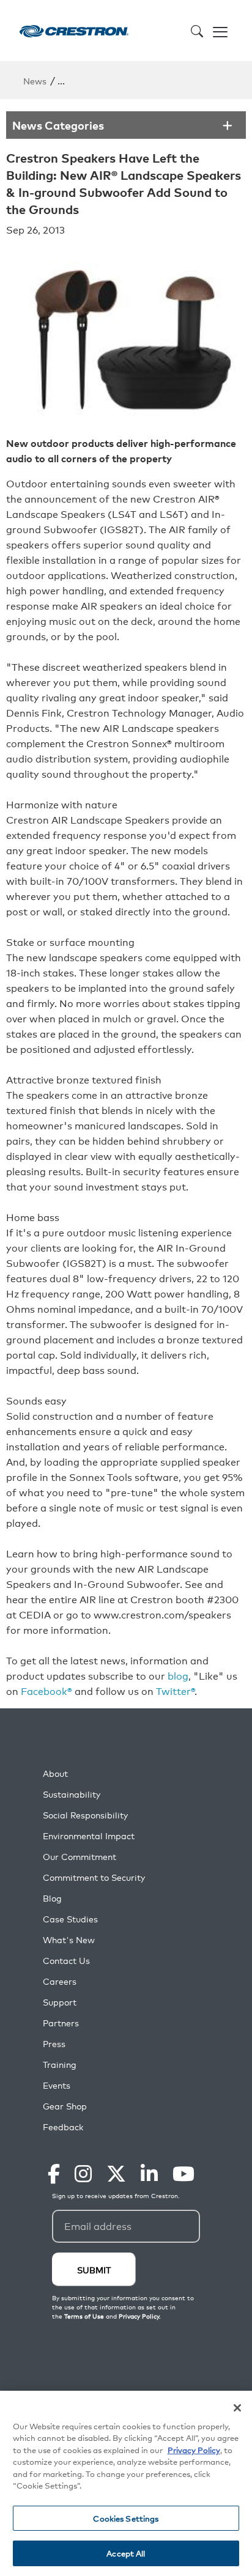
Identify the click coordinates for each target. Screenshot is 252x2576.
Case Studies (70, 1919)
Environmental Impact (89, 1836)
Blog (52, 1898)
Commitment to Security (94, 1877)
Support (60, 2002)
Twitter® (175, 1691)
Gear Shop (65, 2106)
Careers (60, 1981)
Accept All (126, 2553)
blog (178, 1675)
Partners (61, 2023)
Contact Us (66, 1961)
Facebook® (46, 1691)
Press (54, 2044)
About (55, 1773)
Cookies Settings (126, 2518)
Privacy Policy (194, 2450)
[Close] (237, 2408)
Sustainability (72, 1794)
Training (60, 2065)
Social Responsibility (85, 1815)
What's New (69, 1940)
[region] (126, 2483)
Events (57, 2085)
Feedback (63, 2127)
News (35, 80)
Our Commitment (80, 1857)
